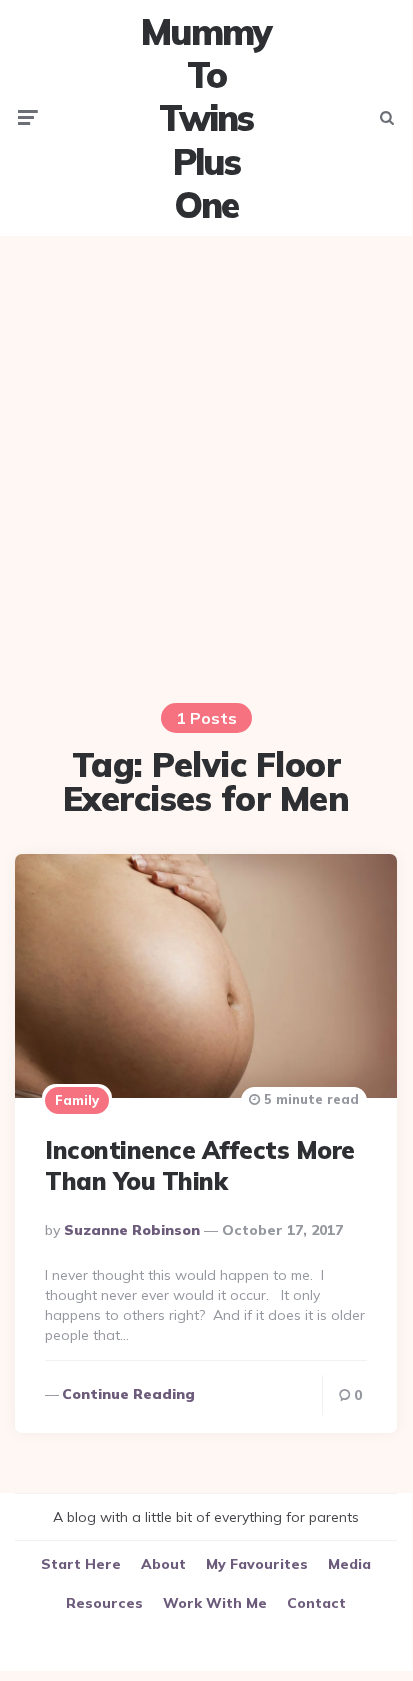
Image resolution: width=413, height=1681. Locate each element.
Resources (104, 1603)
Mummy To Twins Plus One (206, 118)
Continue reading (128, 1394)
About (163, 1564)
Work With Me (215, 1603)
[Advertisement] (206, 457)
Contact (316, 1603)
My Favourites (257, 1564)
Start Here (81, 1564)
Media (349, 1564)
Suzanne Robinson (132, 1230)
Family (77, 1100)
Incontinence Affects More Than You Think (200, 1165)
